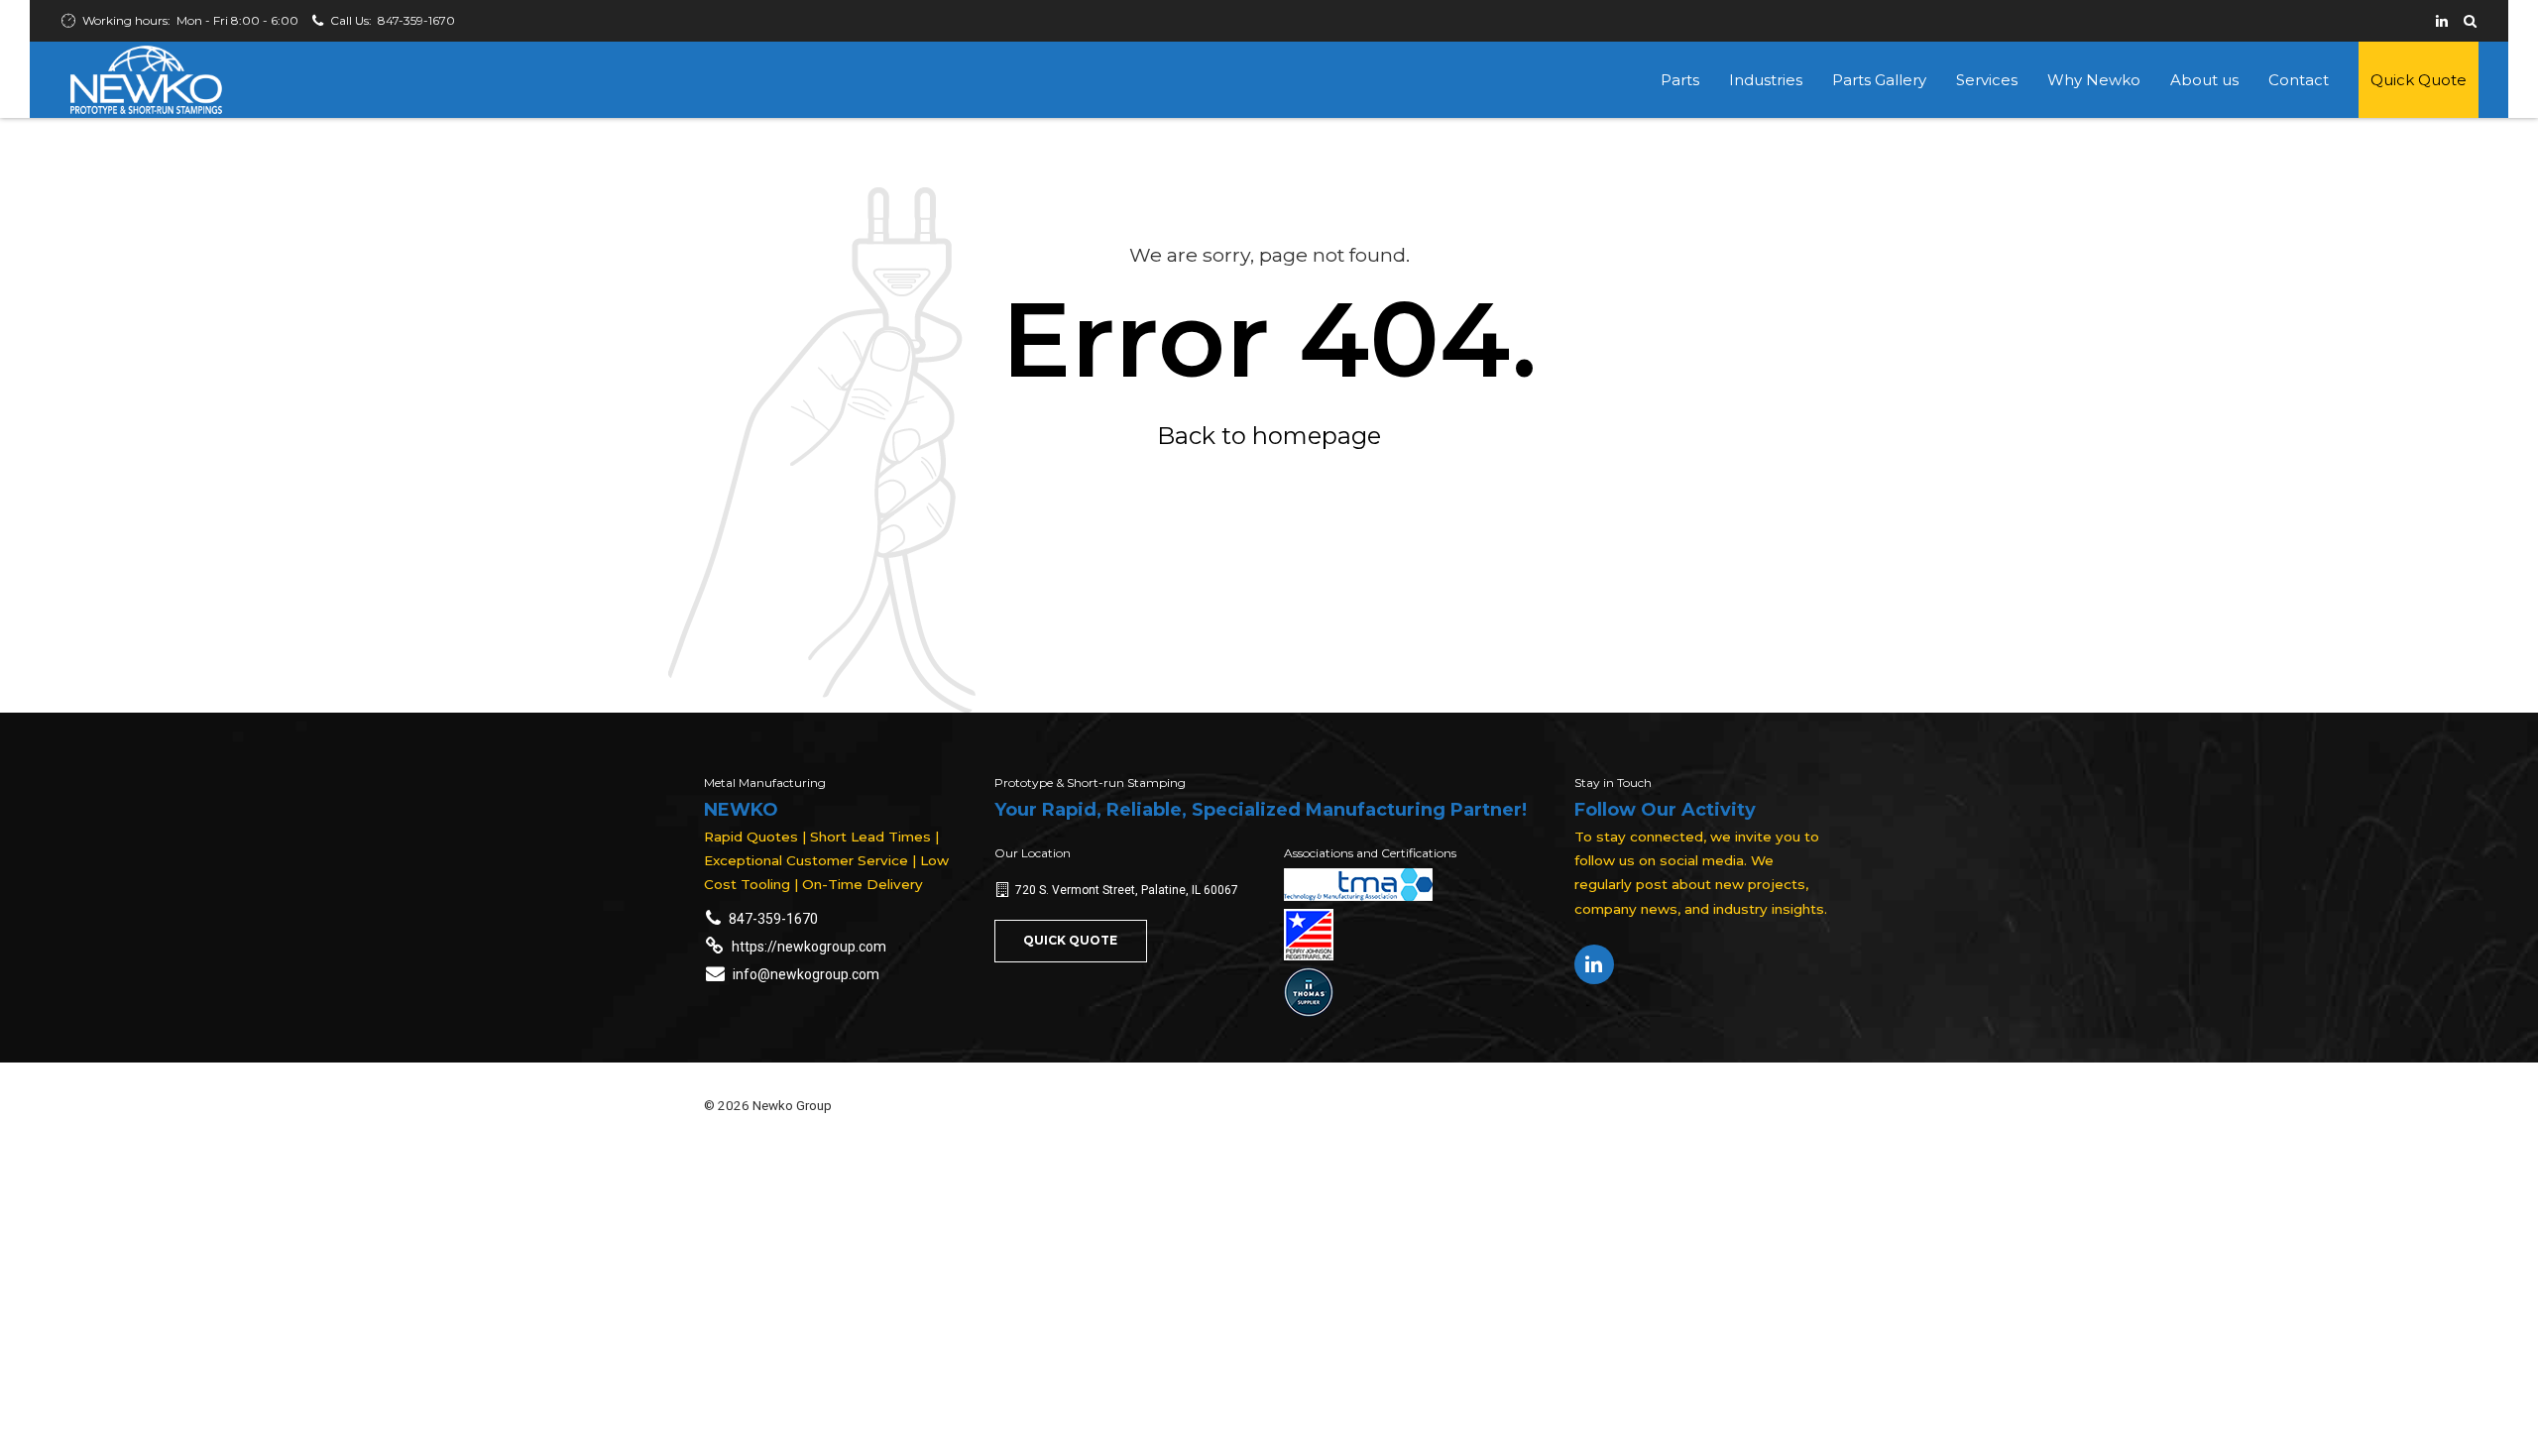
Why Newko (2094, 80)
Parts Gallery (1879, 80)
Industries (1766, 80)
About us (2204, 80)
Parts (1680, 80)
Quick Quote (2419, 80)
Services (1987, 80)
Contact (2299, 80)
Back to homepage (1269, 436)
